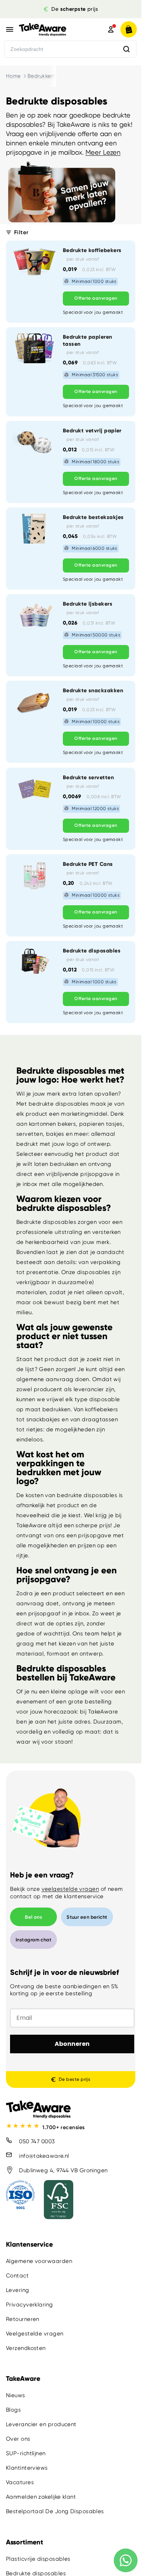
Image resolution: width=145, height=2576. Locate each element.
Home (13, 76)
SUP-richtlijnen (26, 2453)
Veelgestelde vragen (35, 2334)
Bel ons (33, 1917)
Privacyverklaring (30, 2305)
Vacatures (20, 2482)
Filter (21, 232)
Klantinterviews (27, 2468)
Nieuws (16, 2395)
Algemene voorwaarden (39, 2261)
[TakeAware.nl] (53, 29)
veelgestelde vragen (70, 1889)
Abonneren (72, 2044)
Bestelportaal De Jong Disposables (55, 2511)
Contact (17, 2276)
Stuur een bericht (87, 1917)
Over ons (18, 2439)
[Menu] (10, 29)
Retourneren (23, 2319)
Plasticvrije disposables (38, 2559)
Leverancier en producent (41, 2424)
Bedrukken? (42, 76)
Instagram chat (33, 1940)
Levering (18, 2290)
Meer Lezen (103, 152)
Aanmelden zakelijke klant (41, 2497)
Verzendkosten (26, 2348)
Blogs (13, 2410)
